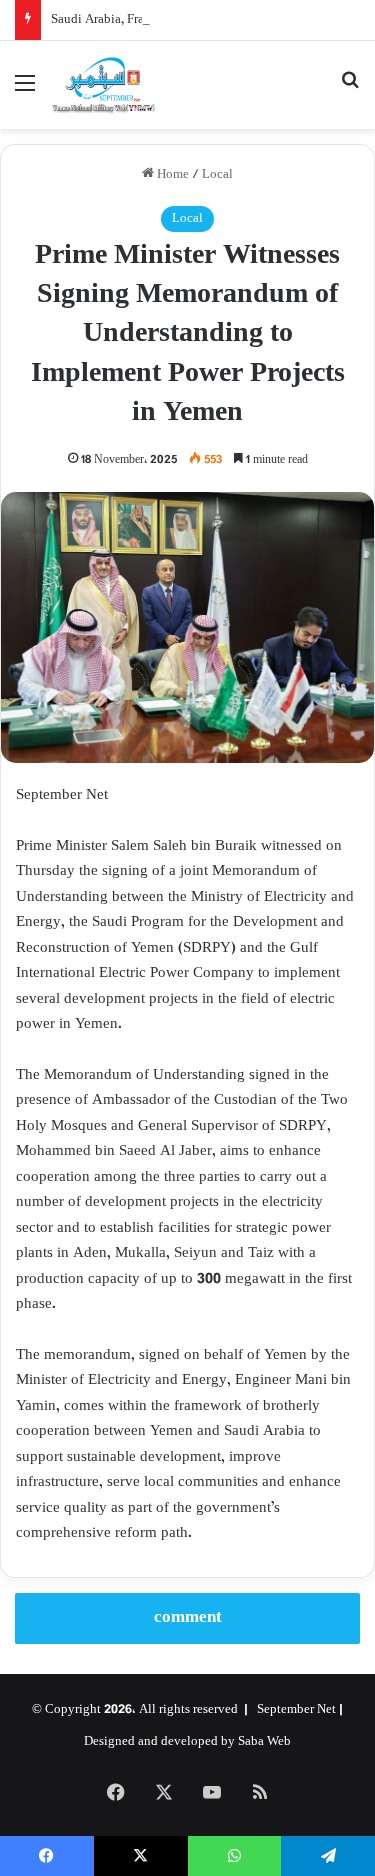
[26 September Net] (104, 85)
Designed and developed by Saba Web (187, 1742)
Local (217, 175)
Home (171, 175)
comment (188, 1618)
